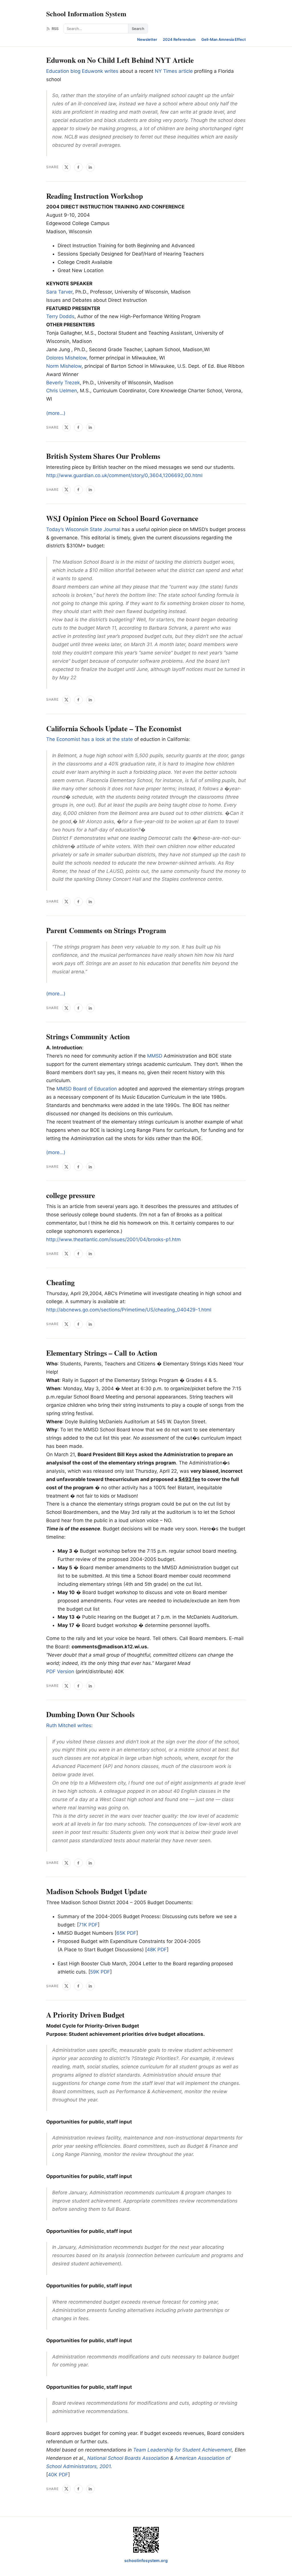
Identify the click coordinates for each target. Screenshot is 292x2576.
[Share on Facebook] (78, 167)
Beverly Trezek (63, 383)
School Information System (86, 14)
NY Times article (174, 71)
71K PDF (88, 1925)
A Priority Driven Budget (85, 2015)
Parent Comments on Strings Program (106, 930)
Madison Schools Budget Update (97, 1891)
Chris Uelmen (62, 391)
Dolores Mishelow (66, 358)
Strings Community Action (88, 1036)
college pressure (71, 1195)
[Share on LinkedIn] (90, 167)
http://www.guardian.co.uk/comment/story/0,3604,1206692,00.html (124, 475)
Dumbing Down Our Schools (90, 1714)
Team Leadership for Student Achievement (182, 2450)
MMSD (155, 1056)
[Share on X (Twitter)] (66, 167)
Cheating (60, 1282)
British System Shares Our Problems (103, 456)
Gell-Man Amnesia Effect (224, 39)
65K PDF (126, 1933)
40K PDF (58, 2475)
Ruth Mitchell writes (69, 1725)
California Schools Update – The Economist (114, 728)
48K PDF (157, 1950)
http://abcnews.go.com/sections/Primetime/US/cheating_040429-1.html (129, 1310)
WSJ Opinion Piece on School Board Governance (122, 518)
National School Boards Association (128, 2458)
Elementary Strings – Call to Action (102, 1353)
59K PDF (100, 1972)
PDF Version (60, 1671)
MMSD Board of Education (87, 1089)
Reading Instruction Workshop (95, 196)
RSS (55, 29)
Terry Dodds (60, 316)
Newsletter (147, 39)
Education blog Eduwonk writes (82, 71)
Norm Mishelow (64, 366)
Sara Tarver (59, 292)
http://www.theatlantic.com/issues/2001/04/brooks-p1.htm (113, 1239)
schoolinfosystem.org (146, 2560)
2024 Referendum (179, 39)
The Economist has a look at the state (90, 739)
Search (138, 29)
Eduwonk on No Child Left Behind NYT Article (120, 60)
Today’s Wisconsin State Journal (83, 529)
